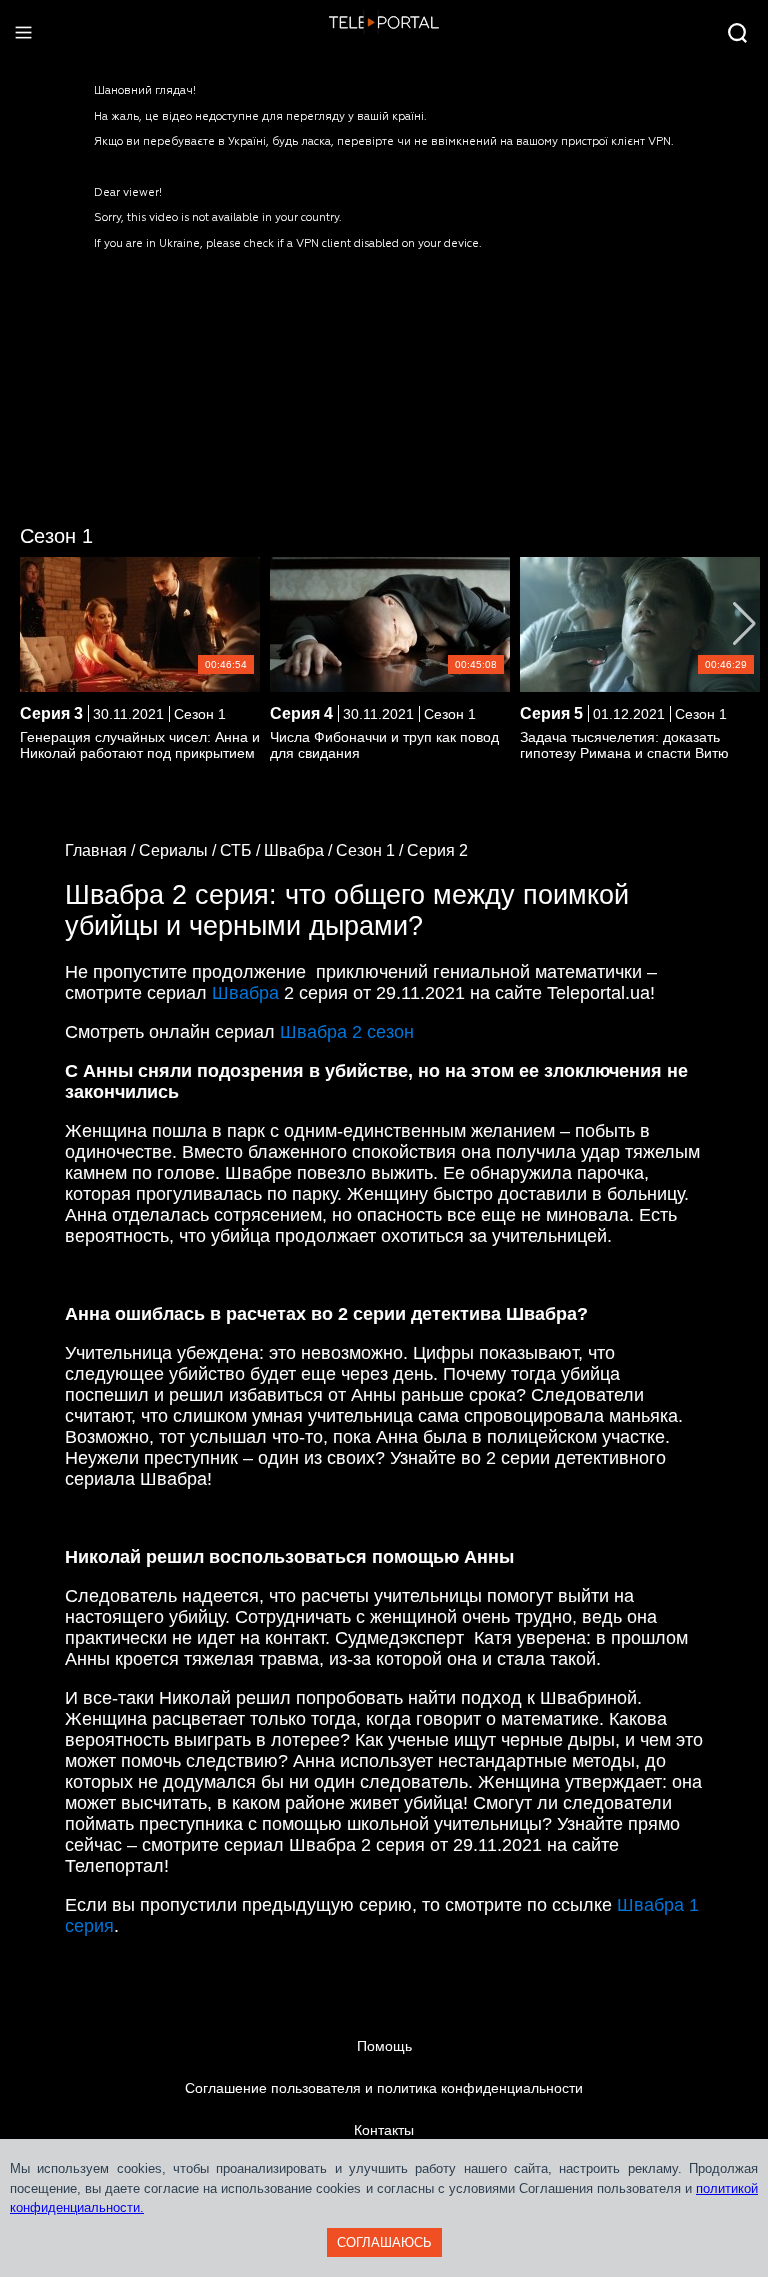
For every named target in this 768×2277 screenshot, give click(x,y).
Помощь (384, 2046)
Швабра (245, 993)
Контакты (384, 2130)
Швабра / (300, 850)
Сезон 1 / (371, 850)
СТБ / (242, 850)
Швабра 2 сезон (347, 1032)
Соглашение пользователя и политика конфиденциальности (384, 2088)
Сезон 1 (56, 536)
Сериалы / (179, 850)
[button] (744, 624)
